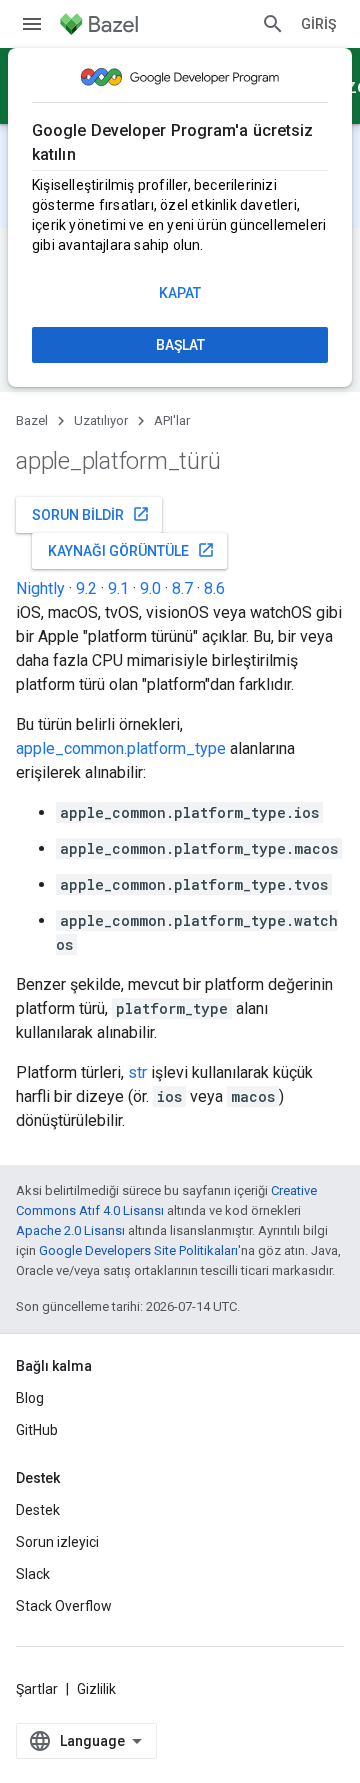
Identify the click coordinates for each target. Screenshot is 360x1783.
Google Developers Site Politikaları (138, 1250)
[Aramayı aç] (273, 24)
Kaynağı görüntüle (131, 550)
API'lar (172, 420)
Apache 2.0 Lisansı (70, 1230)
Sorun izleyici (57, 1542)
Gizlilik (96, 1689)
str (137, 1072)
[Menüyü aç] (32, 24)
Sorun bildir (91, 514)
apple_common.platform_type (121, 748)
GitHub (37, 1430)
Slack (33, 1574)
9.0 (150, 588)
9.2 (86, 588)
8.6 (214, 588)
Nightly (40, 588)
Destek (38, 1510)
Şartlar (37, 1689)
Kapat (180, 293)
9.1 (118, 588)
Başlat (180, 345)
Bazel (32, 420)
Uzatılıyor (101, 420)
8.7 (182, 588)
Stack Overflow (64, 1606)
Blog (30, 1398)
